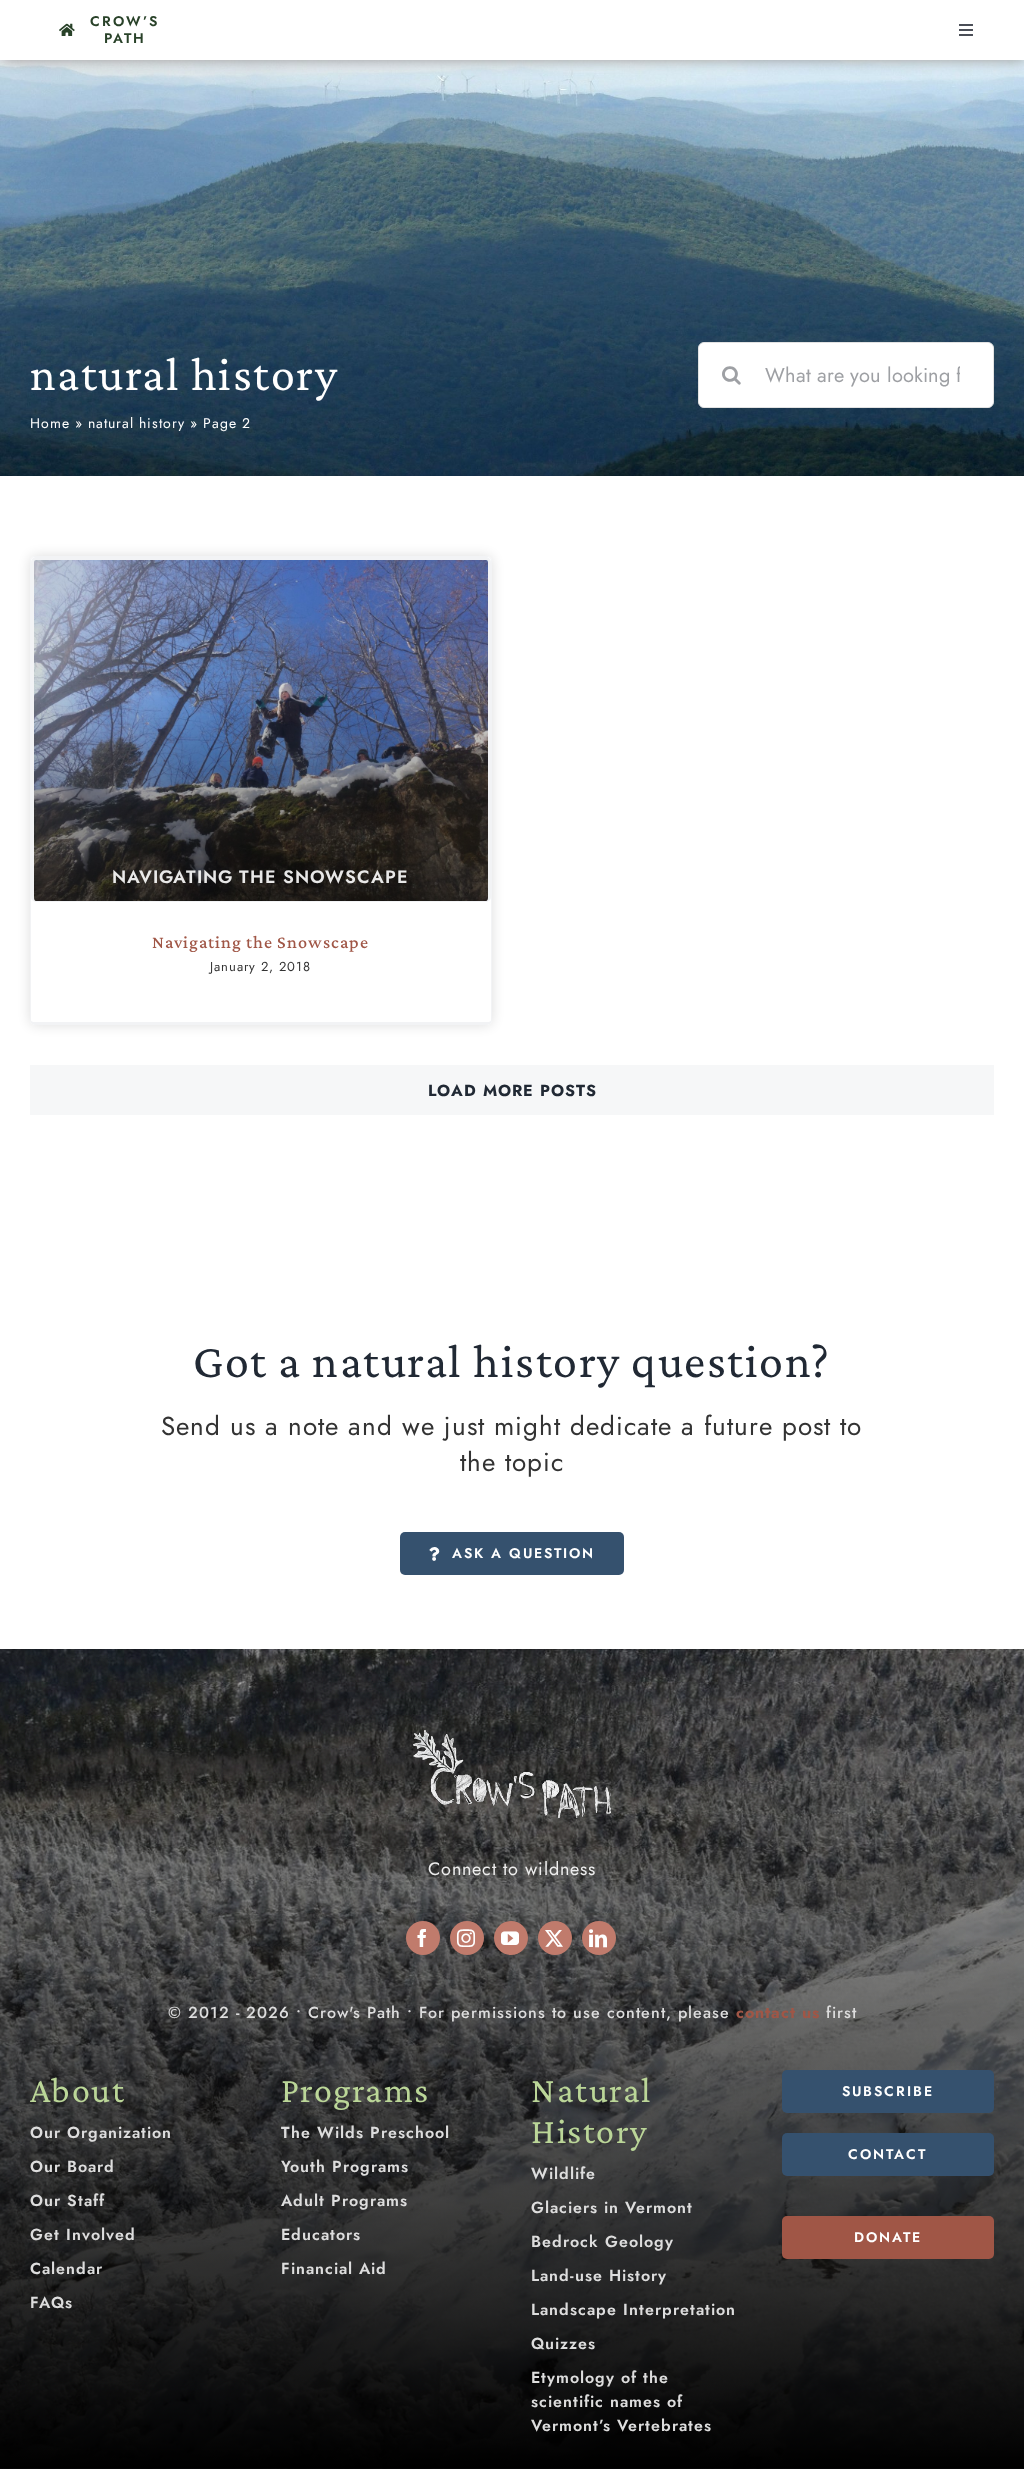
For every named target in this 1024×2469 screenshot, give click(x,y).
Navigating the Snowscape (260, 877)
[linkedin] (599, 1938)
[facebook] (423, 1938)
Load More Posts (512, 1090)
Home (50, 423)
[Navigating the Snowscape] (261, 730)
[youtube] (511, 1938)
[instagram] (467, 1938)
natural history (136, 423)
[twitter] (555, 1938)
